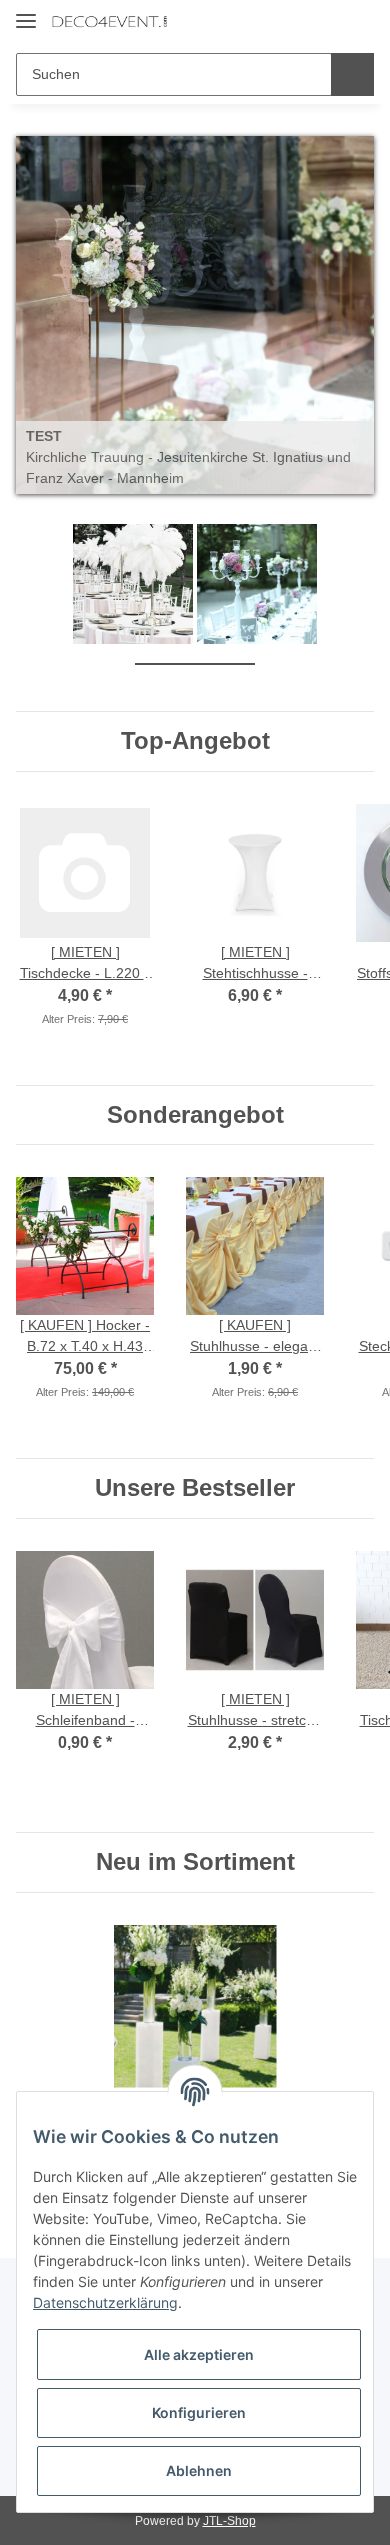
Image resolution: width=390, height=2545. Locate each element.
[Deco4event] (109, 22)
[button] (295, 22)
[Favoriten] (325, 22)
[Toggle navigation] (26, 12)
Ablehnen (199, 2470)
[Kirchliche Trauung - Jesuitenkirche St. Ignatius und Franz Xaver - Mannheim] (195, 315)
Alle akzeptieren (199, 2354)
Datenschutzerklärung (105, 2302)
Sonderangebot (195, 1113)
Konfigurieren (199, 2412)
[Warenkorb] (357, 22)
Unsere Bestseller (195, 1486)
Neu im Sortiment (195, 1860)
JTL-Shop (229, 2519)
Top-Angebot (195, 739)
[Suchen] (352, 74)
